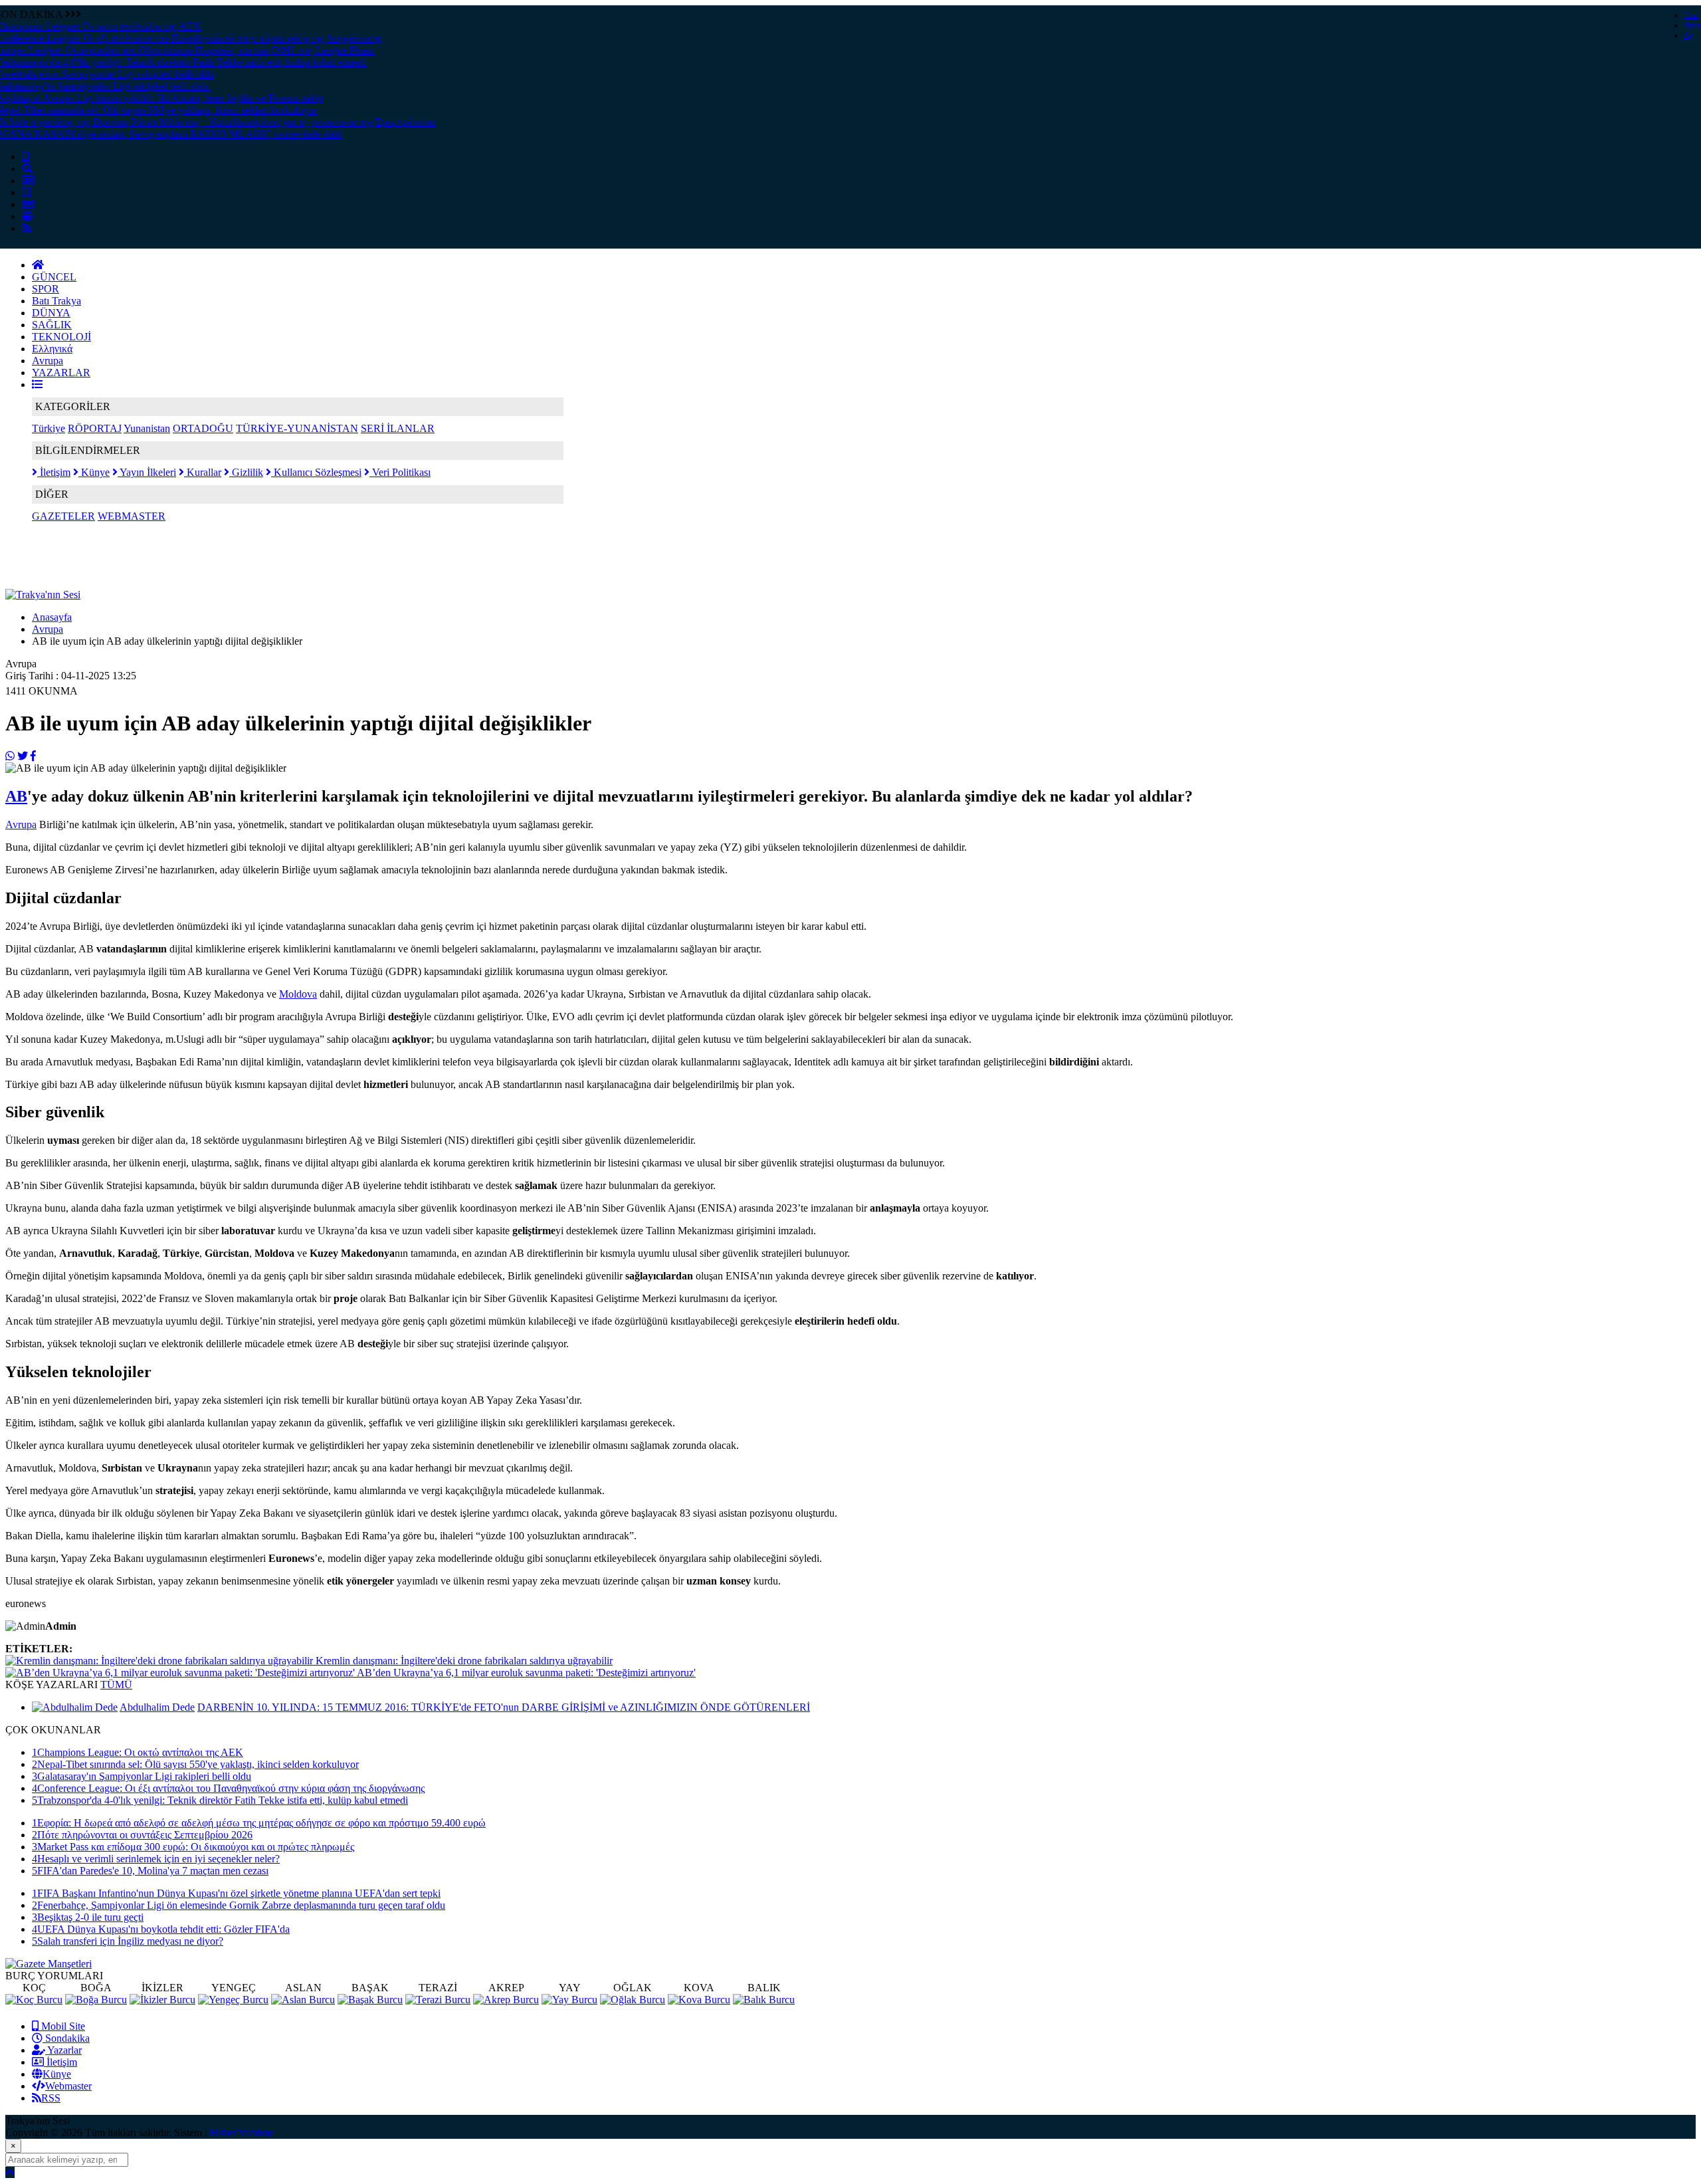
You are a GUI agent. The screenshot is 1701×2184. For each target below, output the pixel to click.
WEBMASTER (132, 516)
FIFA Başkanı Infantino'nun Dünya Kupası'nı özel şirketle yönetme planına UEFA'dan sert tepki (236, 1893)
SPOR (46, 289)
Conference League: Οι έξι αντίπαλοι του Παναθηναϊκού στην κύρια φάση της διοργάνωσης (228, 1788)
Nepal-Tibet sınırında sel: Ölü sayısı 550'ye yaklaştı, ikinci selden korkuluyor (195, 1764)
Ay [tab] (1688, 35)
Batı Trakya (56, 301)
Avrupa (48, 361)
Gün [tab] (1691, 15)
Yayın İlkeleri (147, 472)
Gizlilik (246, 472)
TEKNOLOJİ (61, 337)
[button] (37, 384)
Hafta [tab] (1692, 25)
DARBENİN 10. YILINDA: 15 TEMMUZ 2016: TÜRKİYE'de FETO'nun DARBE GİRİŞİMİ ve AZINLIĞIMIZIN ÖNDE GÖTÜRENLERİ (504, 1707)
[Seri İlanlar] (26, 192)
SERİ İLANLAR (398, 428)
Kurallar (203, 472)
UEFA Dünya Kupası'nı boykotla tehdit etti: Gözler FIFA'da (161, 1929)
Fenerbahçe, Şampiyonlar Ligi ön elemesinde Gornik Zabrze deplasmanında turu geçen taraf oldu (239, 1905)
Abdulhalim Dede (157, 1707)
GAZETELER (63, 516)
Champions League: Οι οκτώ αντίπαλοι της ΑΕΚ (138, 1752)
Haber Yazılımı (241, 2132)
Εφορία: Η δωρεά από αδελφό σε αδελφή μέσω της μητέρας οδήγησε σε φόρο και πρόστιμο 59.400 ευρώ (259, 1823)
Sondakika (66, 2038)
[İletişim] (28, 180)
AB (16, 796)
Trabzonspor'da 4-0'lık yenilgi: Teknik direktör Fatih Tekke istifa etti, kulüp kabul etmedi (220, 1800)
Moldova (298, 994)
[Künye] (27, 216)
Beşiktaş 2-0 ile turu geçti (88, 1917)
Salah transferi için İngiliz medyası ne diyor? (128, 1941)
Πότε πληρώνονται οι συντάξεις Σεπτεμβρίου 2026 (142, 1835)
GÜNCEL (54, 277)
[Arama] (27, 168)
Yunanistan (147, 428)
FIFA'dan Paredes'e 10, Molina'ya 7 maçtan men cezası (150, 1871)
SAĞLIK (52, 325)
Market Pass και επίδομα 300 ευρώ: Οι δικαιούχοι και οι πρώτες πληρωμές (193, 1847)
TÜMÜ (116, 1685)
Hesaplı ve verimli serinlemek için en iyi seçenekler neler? (156, 1859)
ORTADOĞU (203, 428)
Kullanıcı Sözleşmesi (316, 472)
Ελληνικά (52, 349)
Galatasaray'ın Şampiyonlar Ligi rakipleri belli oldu (142, 1776)
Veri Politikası (400, 472)
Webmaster (68, 2086)
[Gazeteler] (28, 204)
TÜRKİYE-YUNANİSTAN (297, 428)
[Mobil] (25, 157)
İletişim (54, 472)
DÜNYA (51, 313)
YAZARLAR (61, 373)
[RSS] (27, 228)
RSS (51, 2098)
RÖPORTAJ (95, 428)
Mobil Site (62, 2026)
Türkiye (49, 428)
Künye (94, 472)
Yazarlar (63, 2050)
